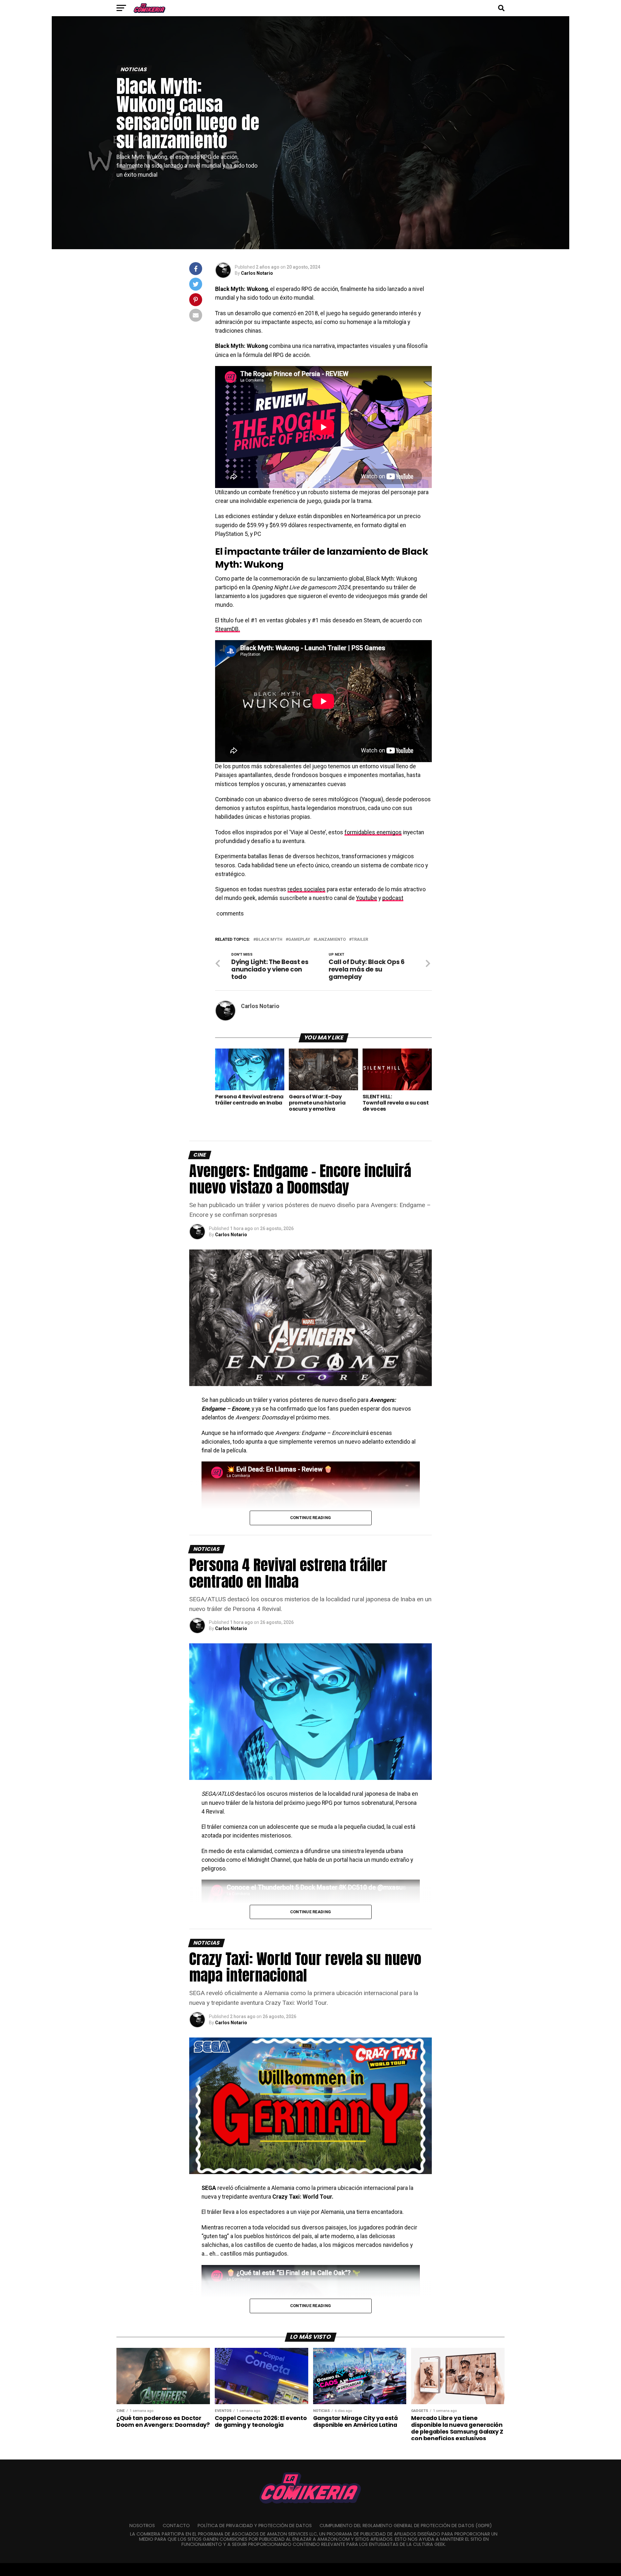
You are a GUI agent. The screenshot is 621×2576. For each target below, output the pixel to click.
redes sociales (306, 889)
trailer (360, 940)
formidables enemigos (373, 832)
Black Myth (269, 940)
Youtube (367, 898)
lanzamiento (331, 940)
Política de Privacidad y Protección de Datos (255, 2526)
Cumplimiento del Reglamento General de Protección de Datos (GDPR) (406, 2526)
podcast (393, 898)
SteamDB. (228, 629)
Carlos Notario (257, 273)
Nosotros (142, 2526)
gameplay (299, 940)
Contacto (176, 2526)
